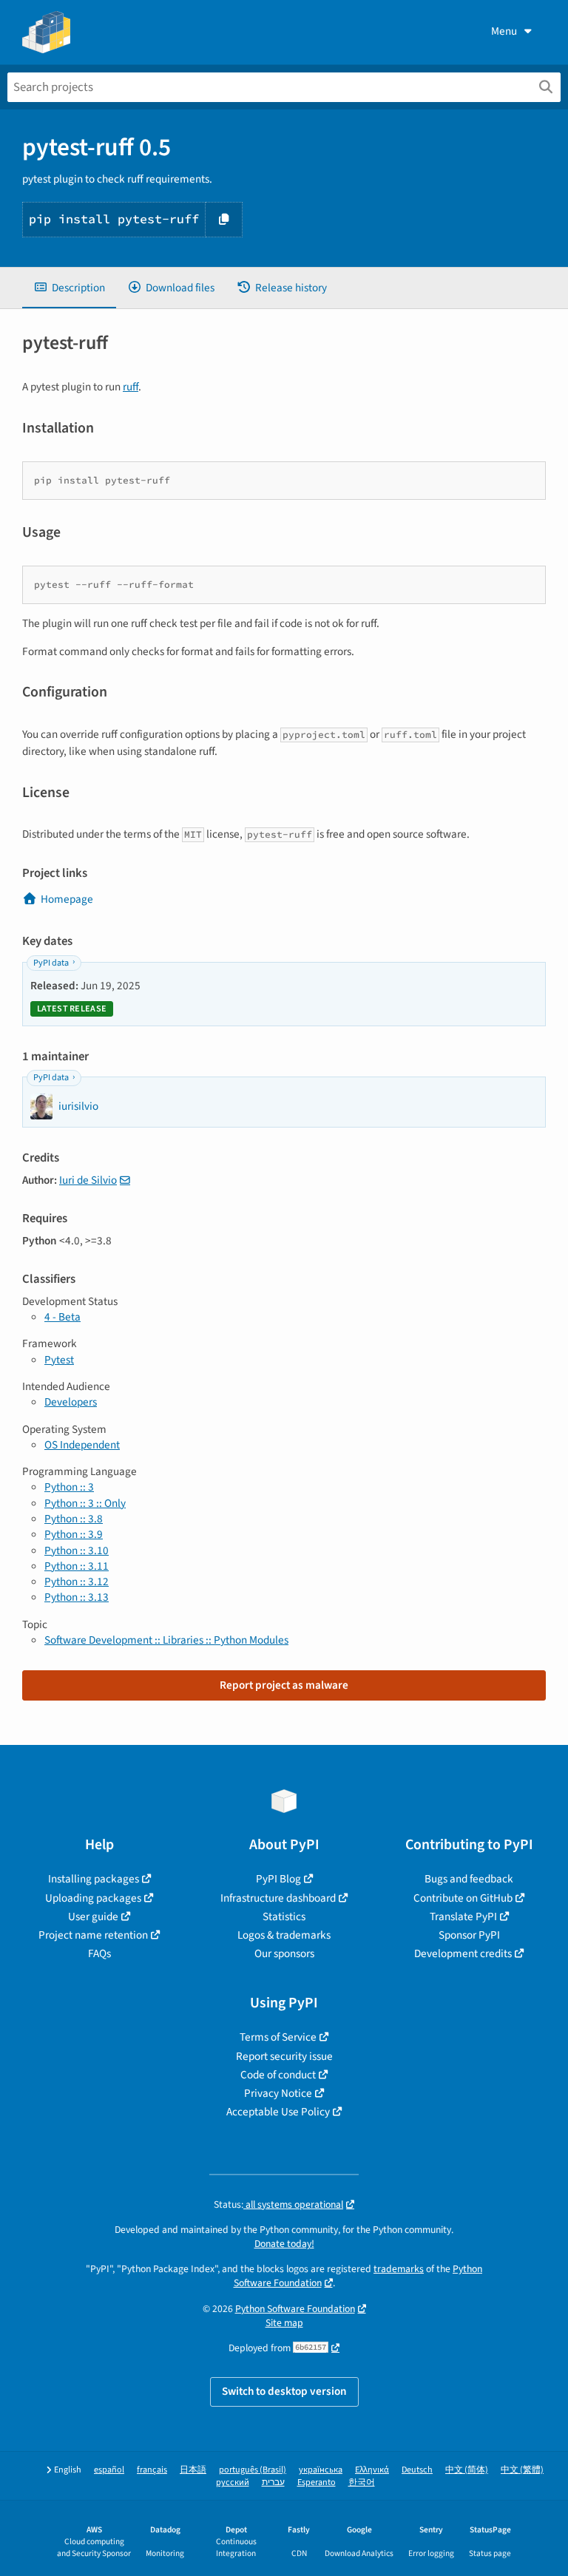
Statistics (284, 1916)
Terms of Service (278, 2037)
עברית (273, 2482)
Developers (71, 1402)
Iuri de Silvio (88, 1180)
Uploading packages (93, 1898)
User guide (93, 1916)
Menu (504, 31)
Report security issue (284, 2056)
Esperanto (317, 2482)
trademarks (399, 2269)
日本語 (193, 2470)
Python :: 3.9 (74, 1534)
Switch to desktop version (284, 2391)
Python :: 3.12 (77, 1582)
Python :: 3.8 (74, 1519)
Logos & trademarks (284, 1935)
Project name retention (93, 1935)
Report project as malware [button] (284, 1685)
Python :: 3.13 (77, 1597)
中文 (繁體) (522, 2470)
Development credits (463, 1953)
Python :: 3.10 (77, 1550)
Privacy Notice (278, 2093)
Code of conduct (278, 2075)
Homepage (67, 899)
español (109, 2470)
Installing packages (94, 1879)
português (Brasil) (253, 2470)
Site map (284, 2323)
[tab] (69, 288)
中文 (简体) (467, 2470)
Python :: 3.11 (77, 1566)
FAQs (99, 1953)
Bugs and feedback (469, 1879)
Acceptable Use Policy (278, 2112)
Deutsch (417, 2470)
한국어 (362, 2482)
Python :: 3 (69, 1487)
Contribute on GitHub (463, 1898)
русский (233, 2482)
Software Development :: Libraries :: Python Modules (166, 1640)
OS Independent (82, 1445)
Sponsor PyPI (469, 1935)
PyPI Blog (278, 1879)
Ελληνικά (372, 2470)
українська (321, 2470)
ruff (131, 387)
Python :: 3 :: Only (85, 1503)
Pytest (59, 1360)
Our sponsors (284, 1953)
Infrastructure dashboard (278, 1898)
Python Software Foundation (295, 2309)
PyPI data (51, 963)
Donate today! (284, 2244)
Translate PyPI (463, 1916)
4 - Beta (62, 1317)
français (152, 2470)
